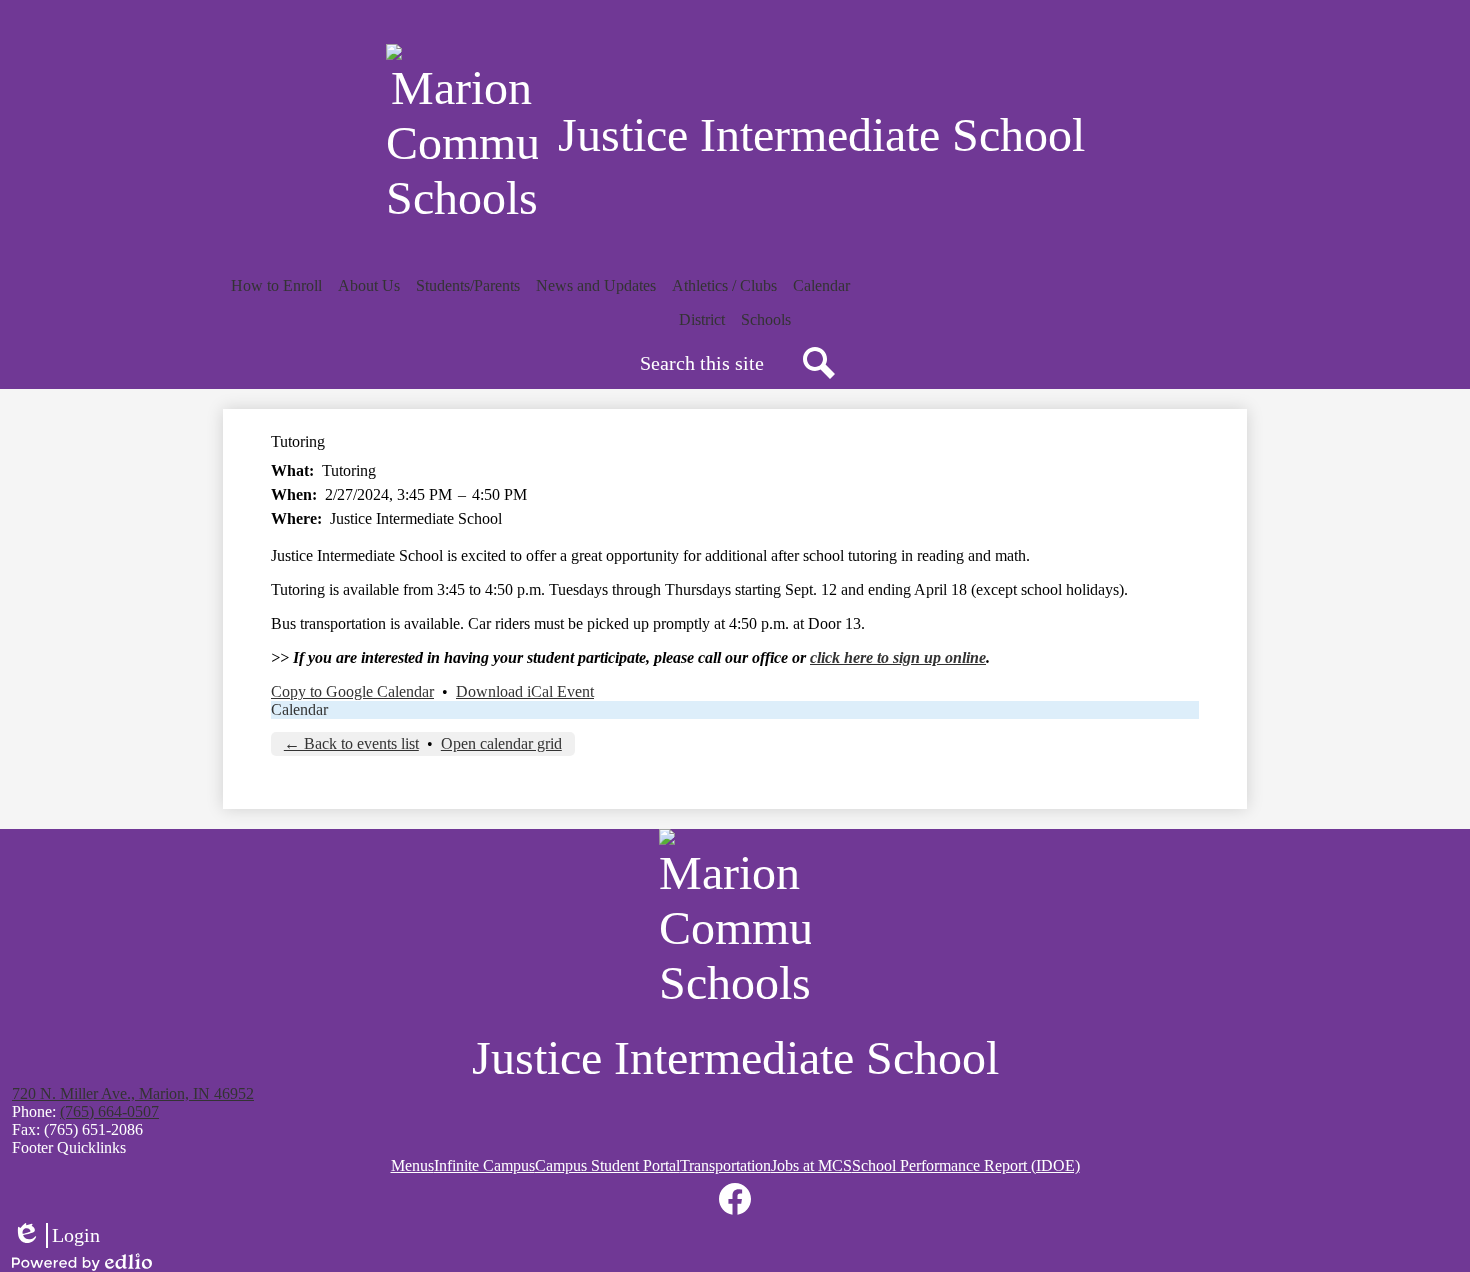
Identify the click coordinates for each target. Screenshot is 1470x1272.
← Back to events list (351, 743)
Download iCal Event (525, 691)
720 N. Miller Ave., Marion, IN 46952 (133, 1093)
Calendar (299, 709)
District (702, 319)
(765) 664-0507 (109, 1111)
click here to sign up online (898, 657)
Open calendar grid (501, 743)
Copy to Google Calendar (352, 691)
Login (56, 1236)
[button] (276, 286)
